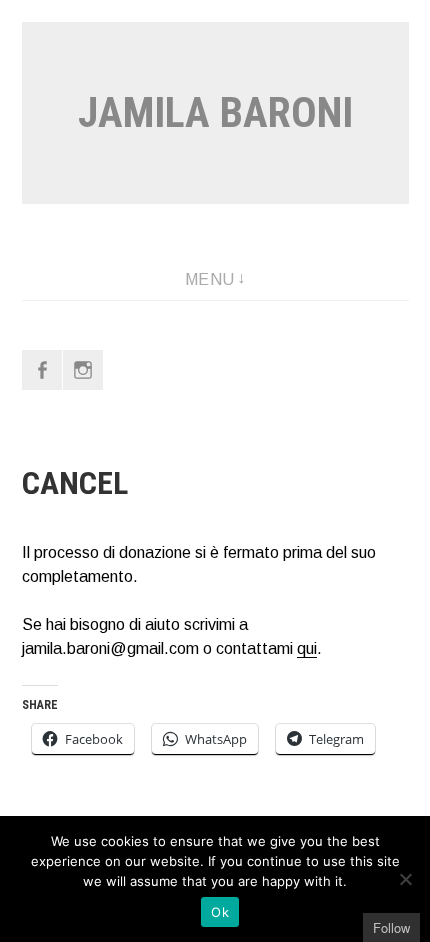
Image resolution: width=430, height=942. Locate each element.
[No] (405, 879)
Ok (220, 912)
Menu (210, 279)
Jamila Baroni (215, 112)
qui (307, 648)
